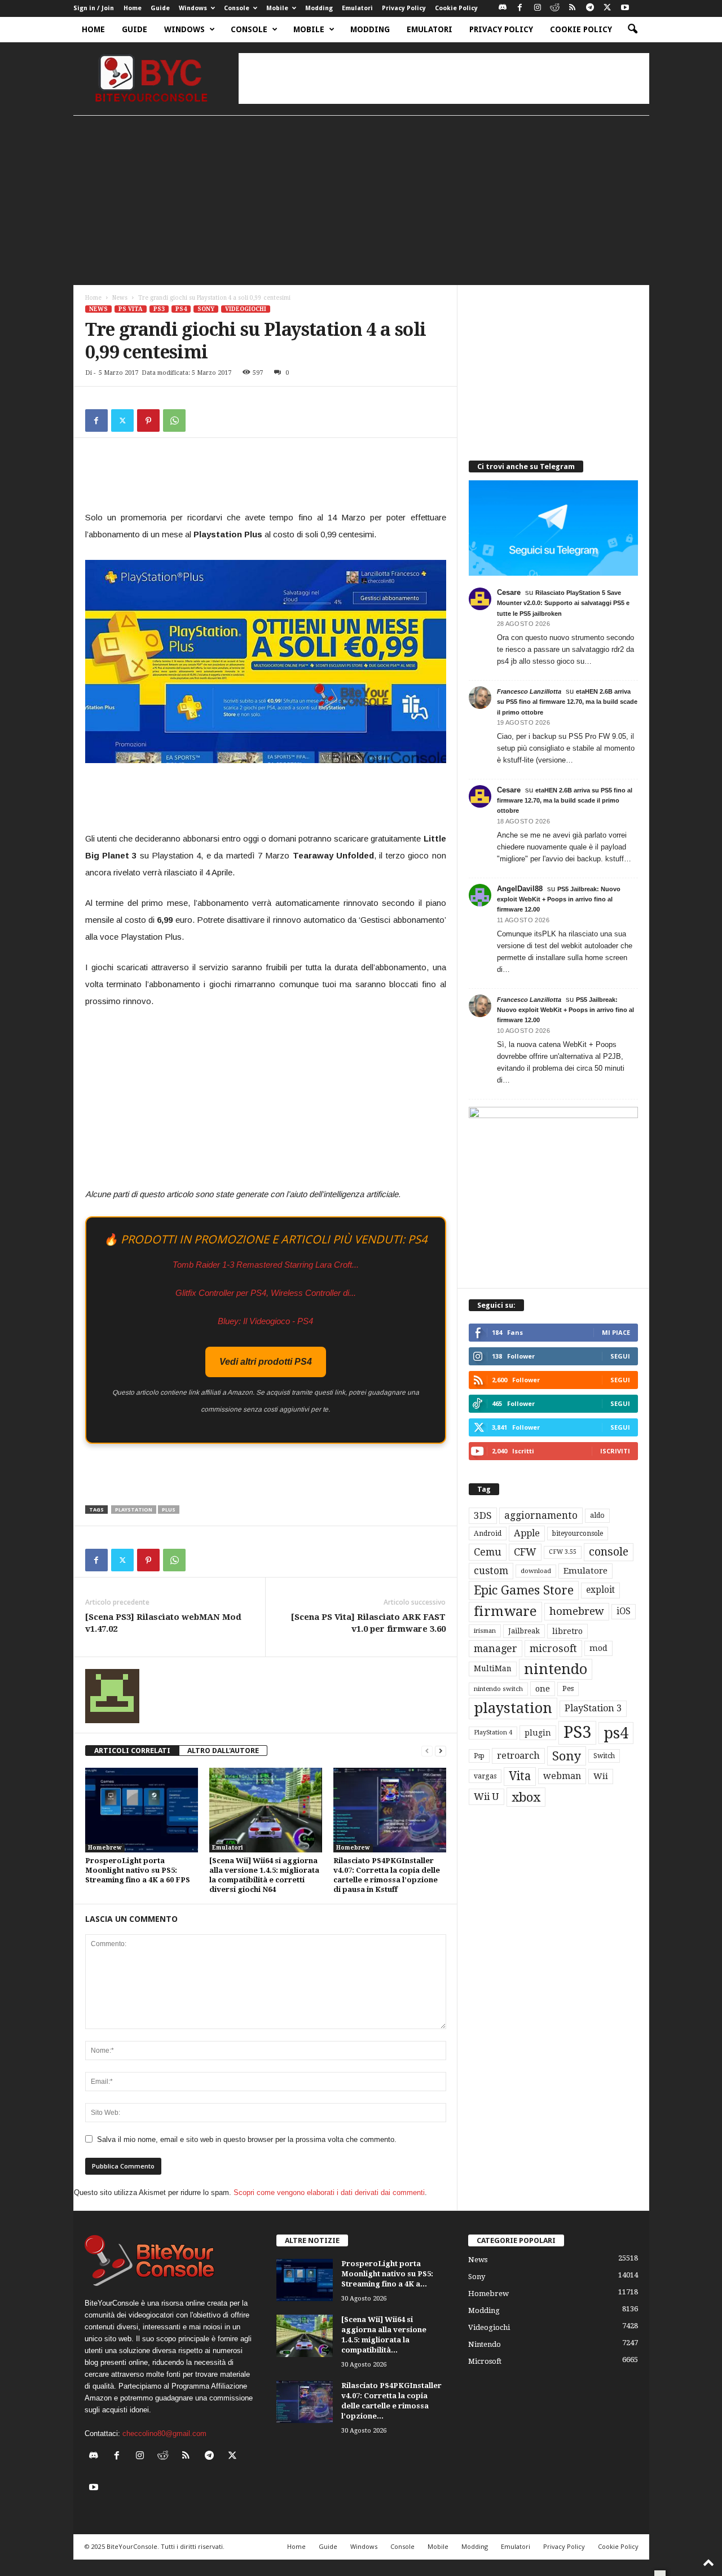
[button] (632, 29)
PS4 (181, 309)
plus (169, 1510)
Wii (601, 1776)
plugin (538, 1733)
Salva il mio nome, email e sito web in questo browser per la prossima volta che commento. (247, 2139)
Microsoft (485, 2361)
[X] (607, 8)
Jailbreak (524, 1631)
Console (237, 8)
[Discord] (503, 8)
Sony (206, 309)
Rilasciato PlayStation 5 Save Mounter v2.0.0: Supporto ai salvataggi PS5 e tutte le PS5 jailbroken (563, 603)
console (609, 1552)
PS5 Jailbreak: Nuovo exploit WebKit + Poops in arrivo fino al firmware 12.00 (559, 899)
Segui (620, 1356)
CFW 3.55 (563, 1552)
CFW (525, 1552)
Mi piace (616, 1332)
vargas (485, 1776)
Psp (479, 1756)
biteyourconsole (578, 1534)
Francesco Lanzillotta (529, 691)
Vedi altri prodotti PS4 (266, 1362)
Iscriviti (615, 1451)
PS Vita (131, 309)
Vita (520, 1776)
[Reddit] (555, 8)
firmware (505, 1611)
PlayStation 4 (493, 1732)
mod (598, 1648)
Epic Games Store (524, 1590)
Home (133, 8)
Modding (319, 8)
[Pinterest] (148, 420)
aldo (597, 1515)
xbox (526, 1797)
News (120, 298)
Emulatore (585, 1571)
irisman (485, 1631)
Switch (604, 1756)
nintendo (556, 1669)
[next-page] (441, 1751)
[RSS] (573, 8)
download (536, 1571)
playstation (134, 1510)
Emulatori (357, 8)
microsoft (553, 1648)
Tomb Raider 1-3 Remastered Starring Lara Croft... (266, 1265)
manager (496, 1648)
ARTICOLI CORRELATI (132, 1751)
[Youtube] (625, 8)
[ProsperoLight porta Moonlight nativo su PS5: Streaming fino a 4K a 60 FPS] (142, 1810)
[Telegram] (590, 8)
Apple (527, 1533)
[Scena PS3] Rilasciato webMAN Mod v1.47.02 (163, 1623)
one (543, 1688)
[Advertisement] (444, 78)
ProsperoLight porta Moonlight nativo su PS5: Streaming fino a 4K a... (387, 2274)
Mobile (277, 8)
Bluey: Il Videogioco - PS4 (265, 1321)
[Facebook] (520, 8)
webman (562, 1776)
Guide (160, 8)
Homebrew (105, 1848)
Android (488, 1534)
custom (491, 1571)
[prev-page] (427, 1751)
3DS (483, 1515)
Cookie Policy (456, 8)
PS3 (159, 309)
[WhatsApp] (174, 420)
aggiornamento (541, 1515)
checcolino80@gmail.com (164, 2433)
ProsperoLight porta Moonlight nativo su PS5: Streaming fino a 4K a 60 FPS (138, 1870)
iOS (624, 1611)
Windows (193, 8)
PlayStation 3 (593, 1708)
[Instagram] (538, 8)
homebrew (577, 1611)
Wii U (487, 1797)
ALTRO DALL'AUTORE (223, 1751)
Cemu (488, 1552)
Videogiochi (246, 309)
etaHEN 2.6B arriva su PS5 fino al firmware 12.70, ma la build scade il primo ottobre (567, 702)
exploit (600, 1590)
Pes (568, 1688)
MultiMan (493, 1668)
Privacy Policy (404, 8)
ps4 (616, 1733)
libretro (567, 1631)
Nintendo (485, 2344)
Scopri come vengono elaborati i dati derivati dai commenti (329, 2192)
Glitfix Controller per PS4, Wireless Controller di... (266, 1293)
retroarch (518, 1756)
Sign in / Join (94, 8)
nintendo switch (498, 1689)
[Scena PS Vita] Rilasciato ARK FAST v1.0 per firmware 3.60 (368, 1623)
